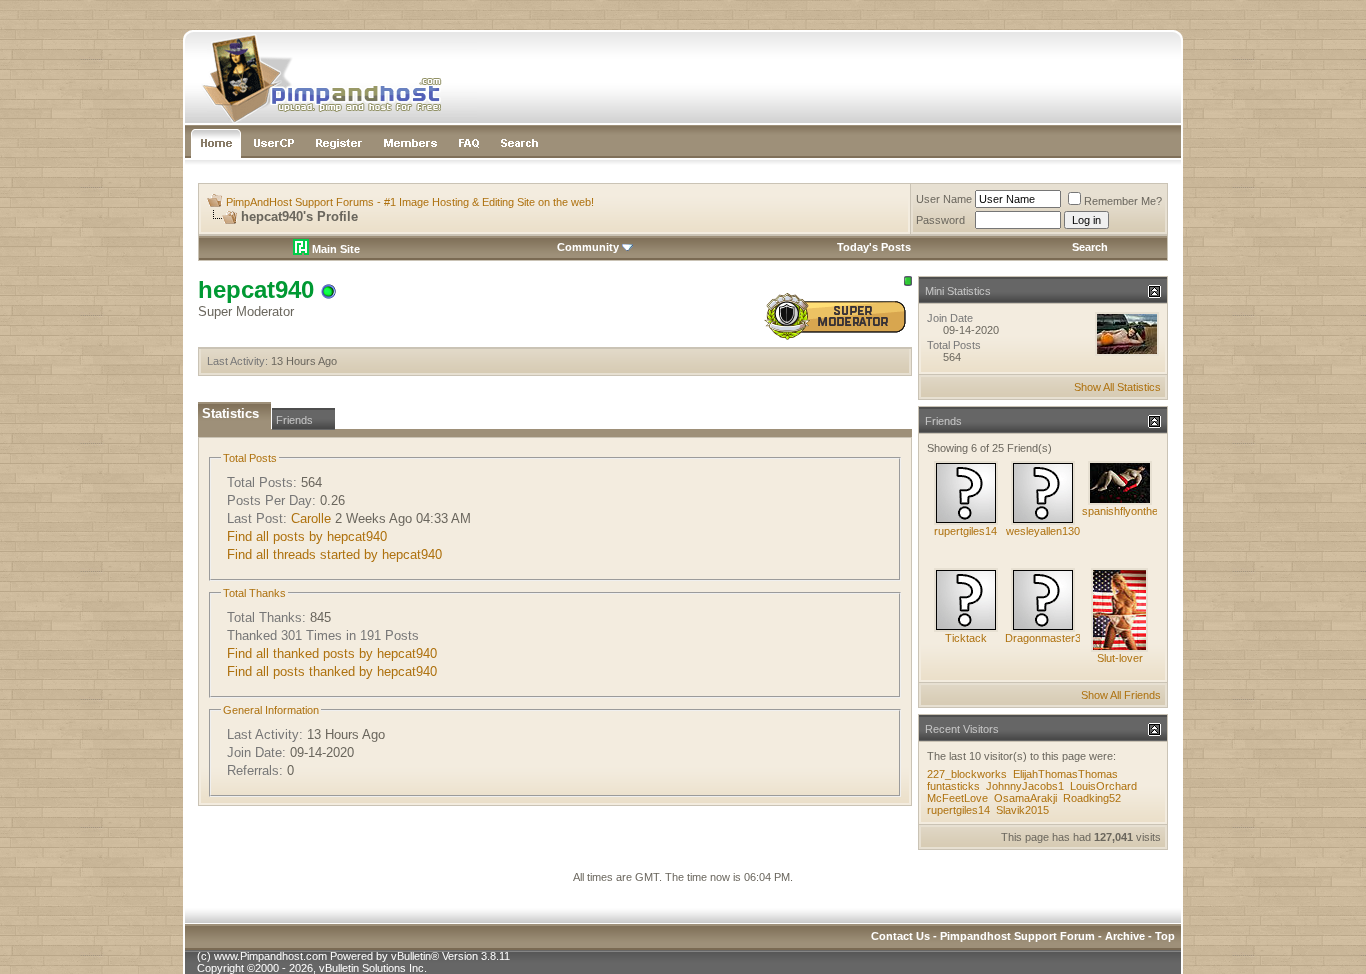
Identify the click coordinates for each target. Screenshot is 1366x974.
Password (940, 220)
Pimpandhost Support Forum (1017, 936)
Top (1165, 936)
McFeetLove (957, 798)
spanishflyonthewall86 (1135, 511)
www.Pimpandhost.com (270, 956)
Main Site (334, 249)
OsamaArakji (1025, 798)
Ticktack (966, 638)
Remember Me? (1123, 201)
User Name (944, 199)
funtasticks (953, 786)
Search (1090, 247)
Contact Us (900, 936)
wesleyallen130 (1043, 531)
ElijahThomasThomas (1065, 774)
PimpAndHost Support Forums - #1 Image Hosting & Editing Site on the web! (410, 202)
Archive (1125, 936)
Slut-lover (1120, 658)
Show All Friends (1121, 695)
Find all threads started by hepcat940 (334, 554)
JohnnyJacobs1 (1025, 786)
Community (588, 247)
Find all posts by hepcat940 (307, 536)
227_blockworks (967, 774)
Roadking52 (1092, 798)
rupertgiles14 (965, 531)
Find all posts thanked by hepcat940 (332, 671)
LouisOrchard (1103, 786)
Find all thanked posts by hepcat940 (332, 653)
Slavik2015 (1022, 810)
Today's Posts (874, 247)
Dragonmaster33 (1046, 638)
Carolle (311, 518)
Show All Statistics (1117, 387)
